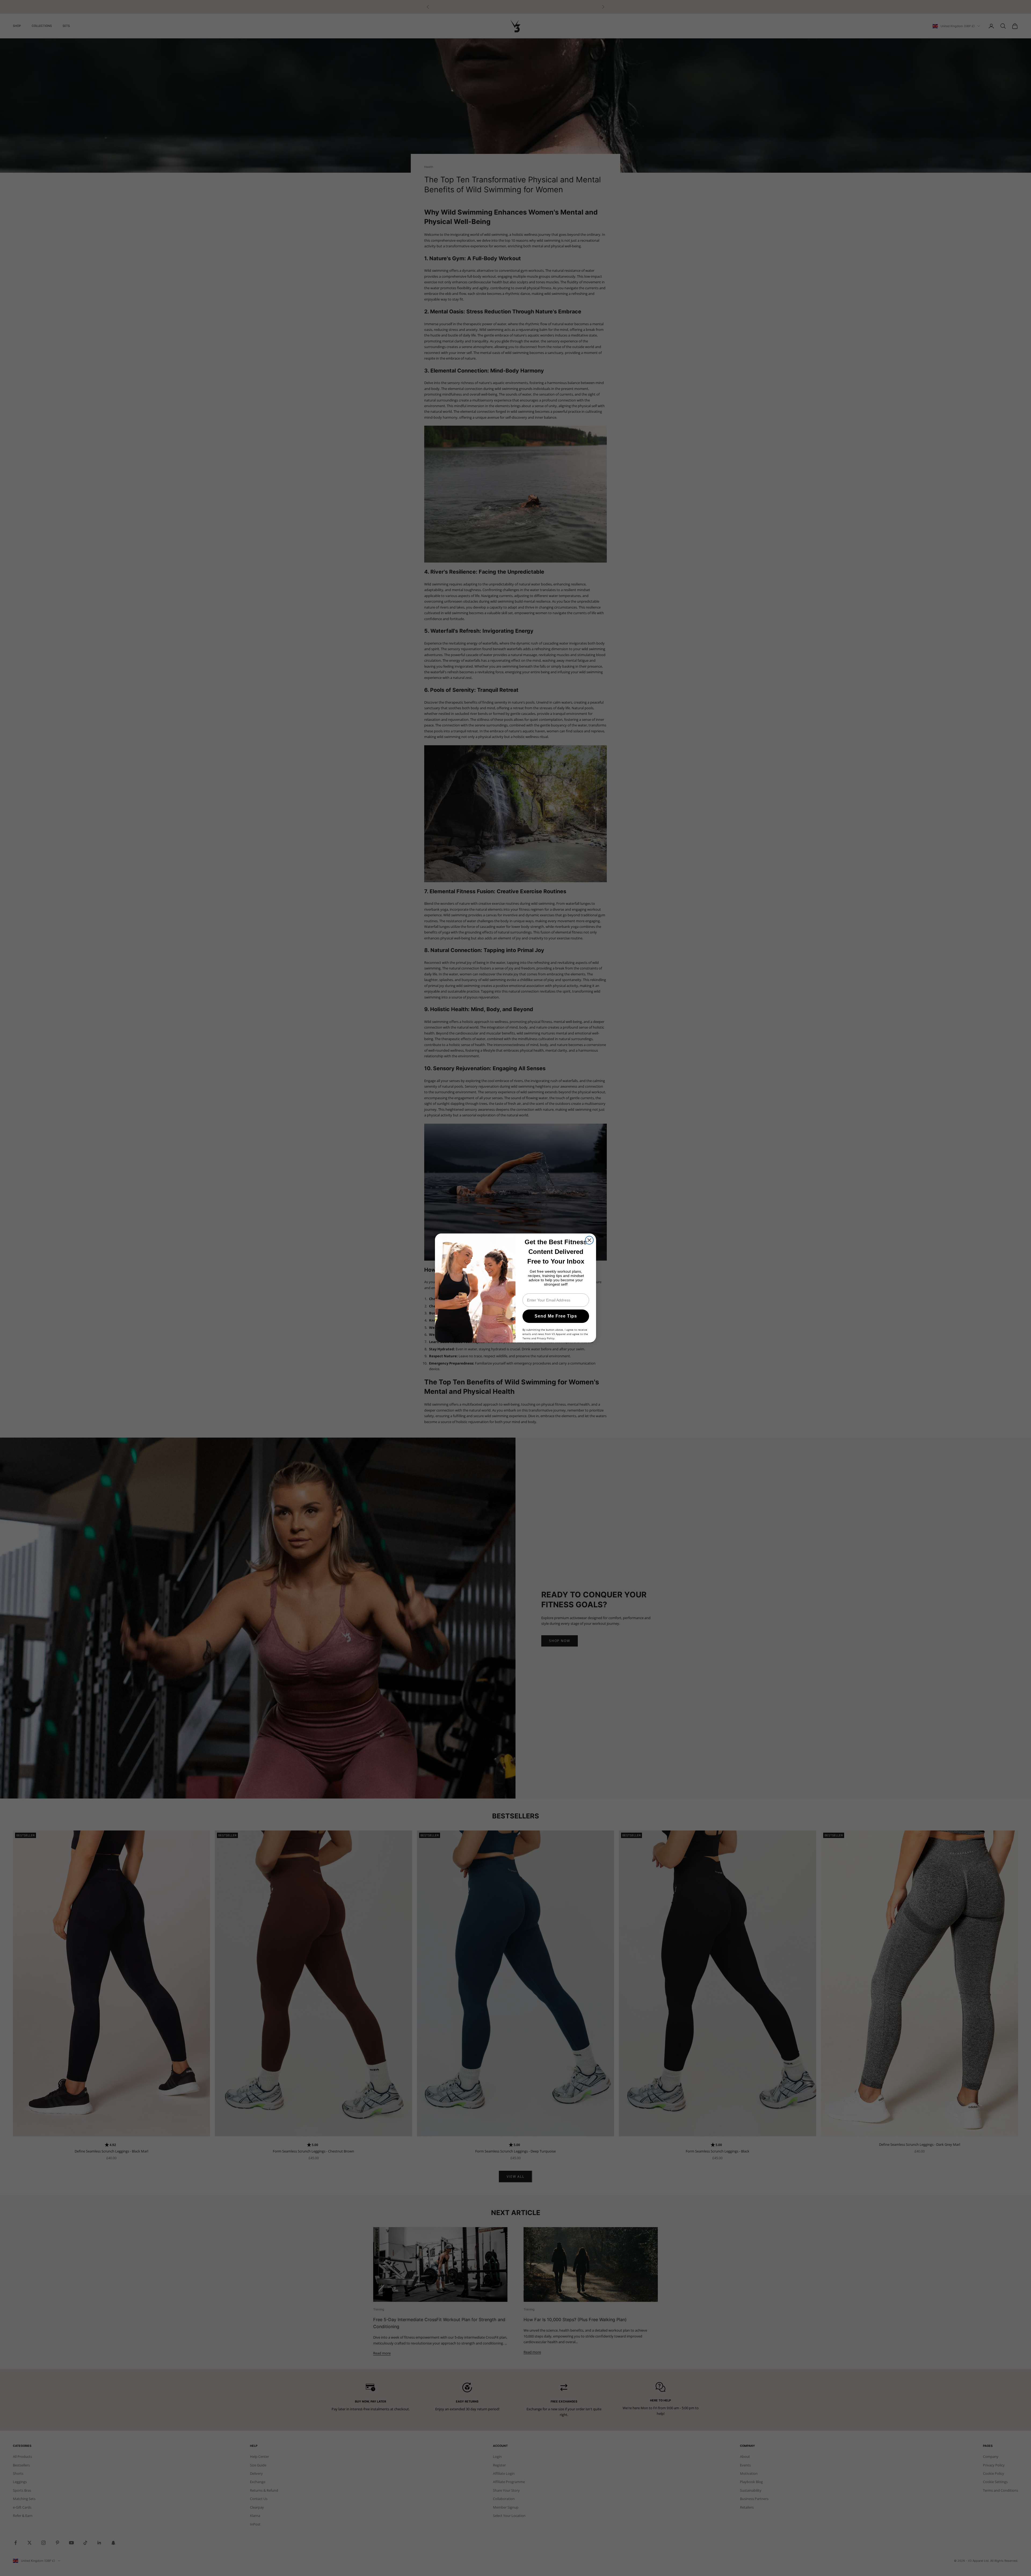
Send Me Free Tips (556, 1316)
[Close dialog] (589, 1240)
